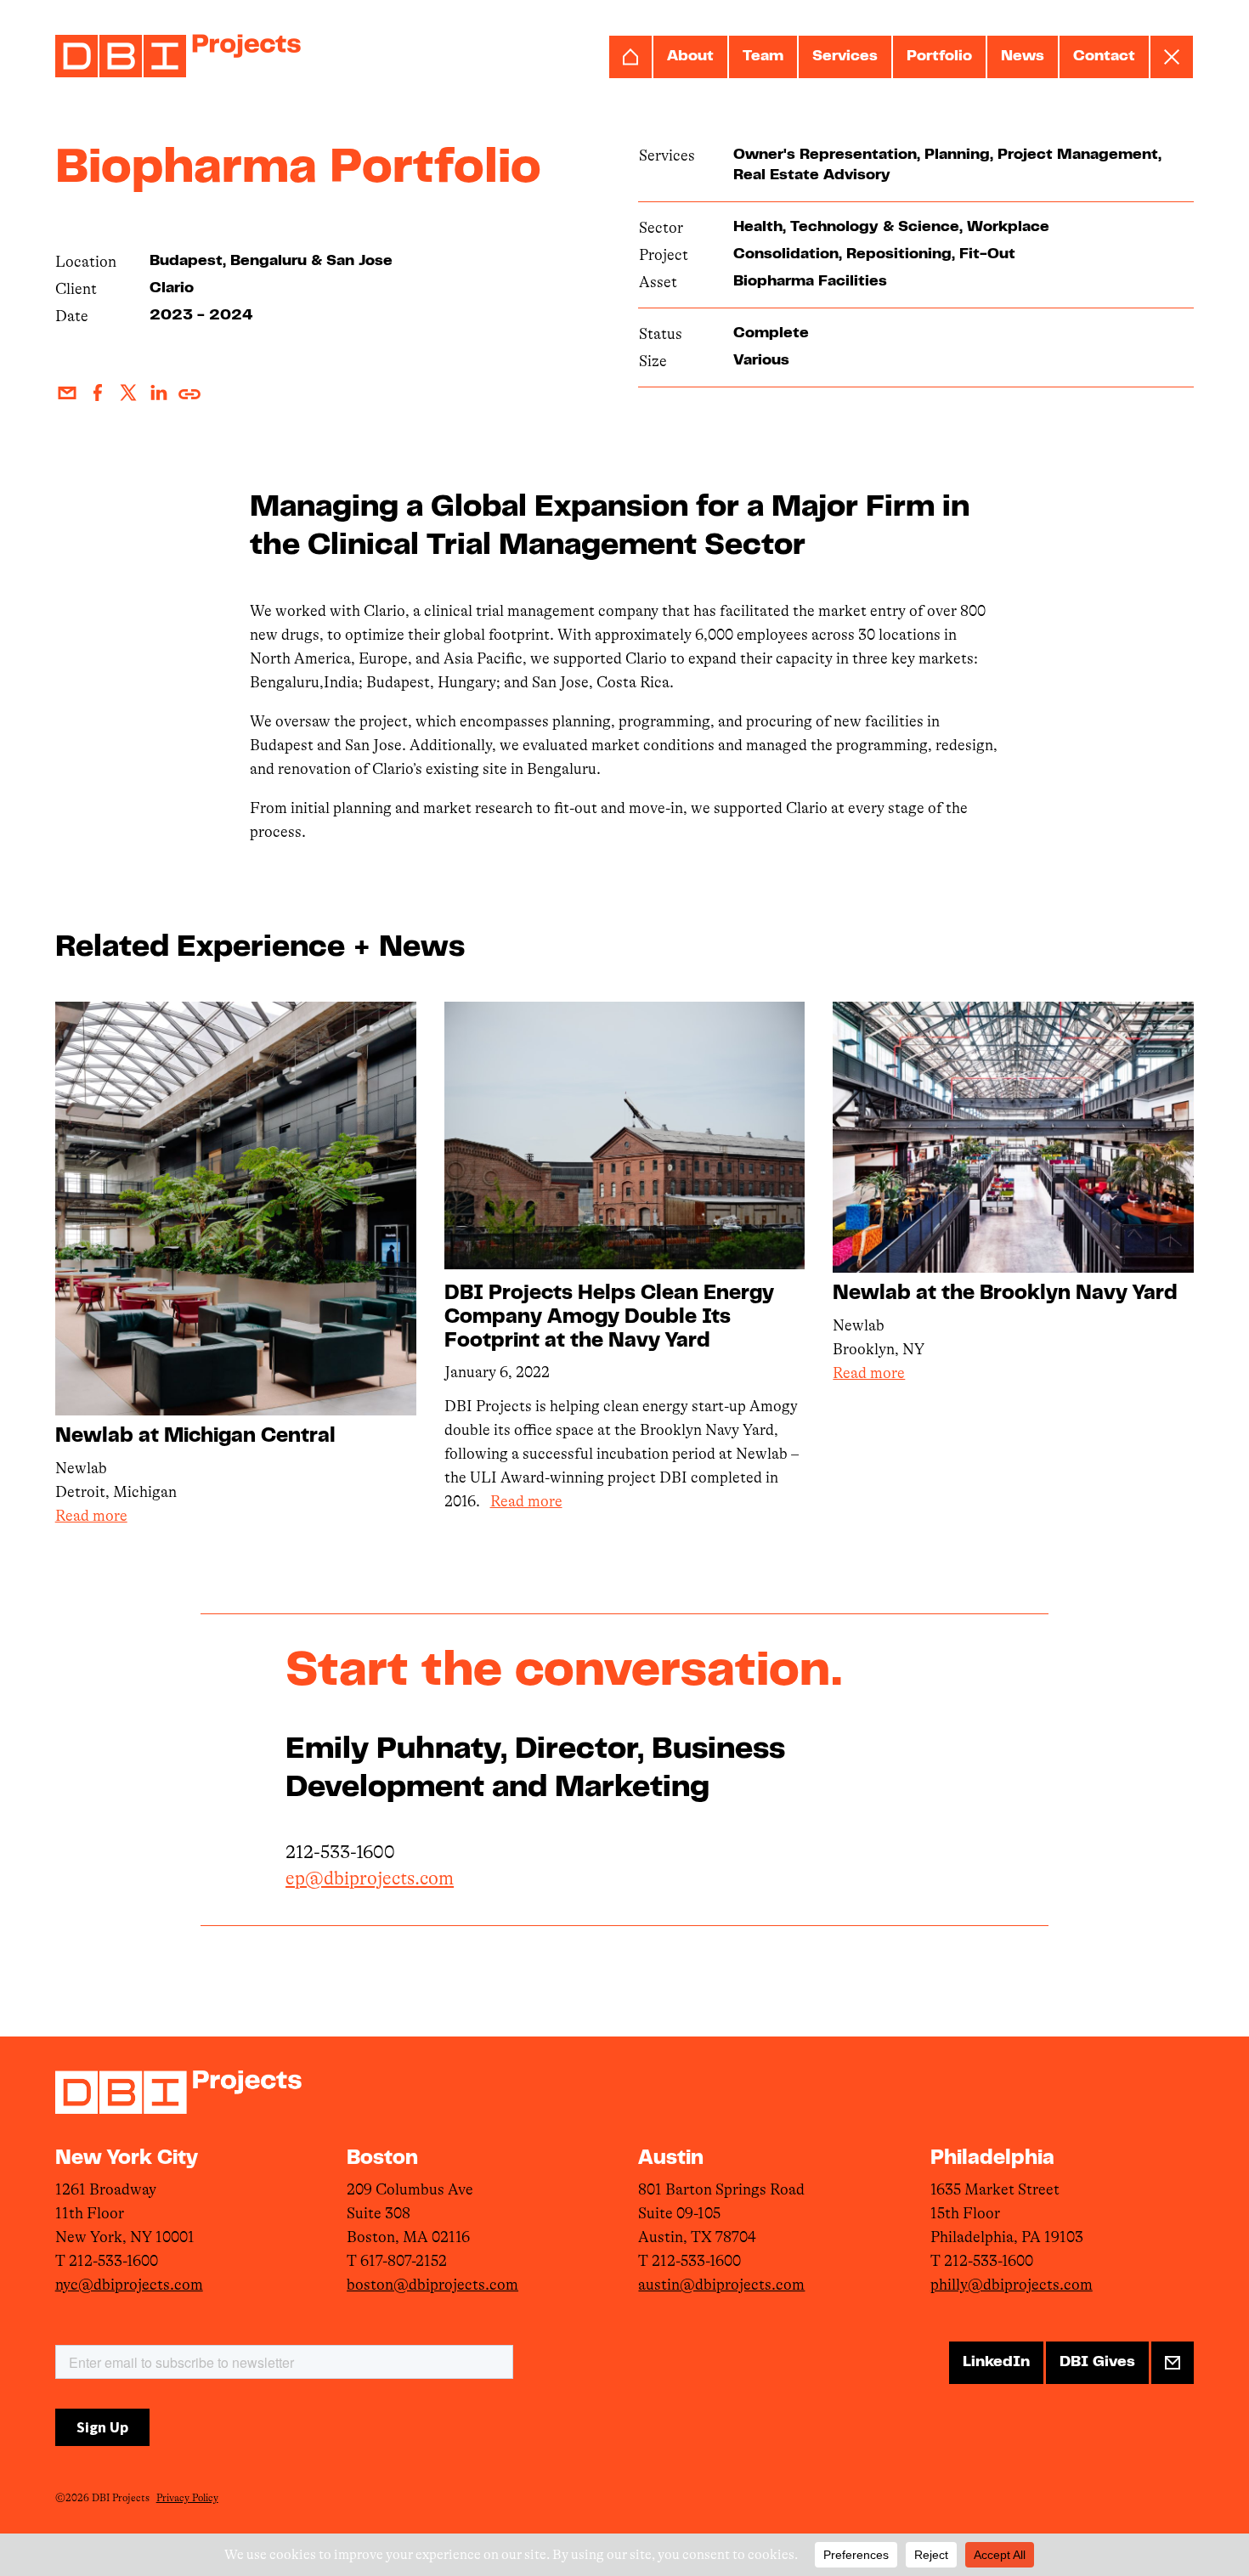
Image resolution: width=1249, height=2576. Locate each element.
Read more (91, 1516)
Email (67, 393)
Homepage (630, 57)
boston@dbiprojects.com (432, 2285)
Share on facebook (98, 393)
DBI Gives (1097, 2363)
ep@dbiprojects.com (370, 1878)
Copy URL (189, 393)
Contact (1104, 57)
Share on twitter (128, 393)
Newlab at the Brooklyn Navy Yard (1005, 1294)
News (1023, 57)
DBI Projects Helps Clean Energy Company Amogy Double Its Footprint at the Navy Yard (609, 1318)
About (690, 57)
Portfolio (939, 57)
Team (763, 57)
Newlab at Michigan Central (195, 1437)
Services (845, 57)
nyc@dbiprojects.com (129, 2285)
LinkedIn (996, 2363)
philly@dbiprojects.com (1012, 2285)
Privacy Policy (187, 2498)
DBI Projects (178, 56)
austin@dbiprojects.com (721, 2285)
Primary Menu (1172, 57)
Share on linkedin (159, 393)
